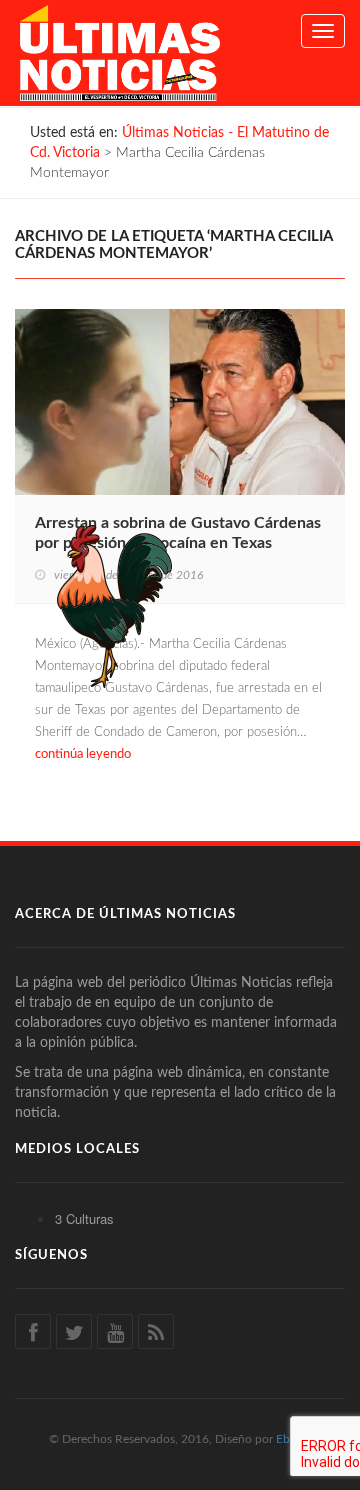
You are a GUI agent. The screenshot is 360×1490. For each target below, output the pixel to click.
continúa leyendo (83, 754)
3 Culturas (84, 1218)
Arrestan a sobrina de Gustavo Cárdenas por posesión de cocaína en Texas (178, 533)
